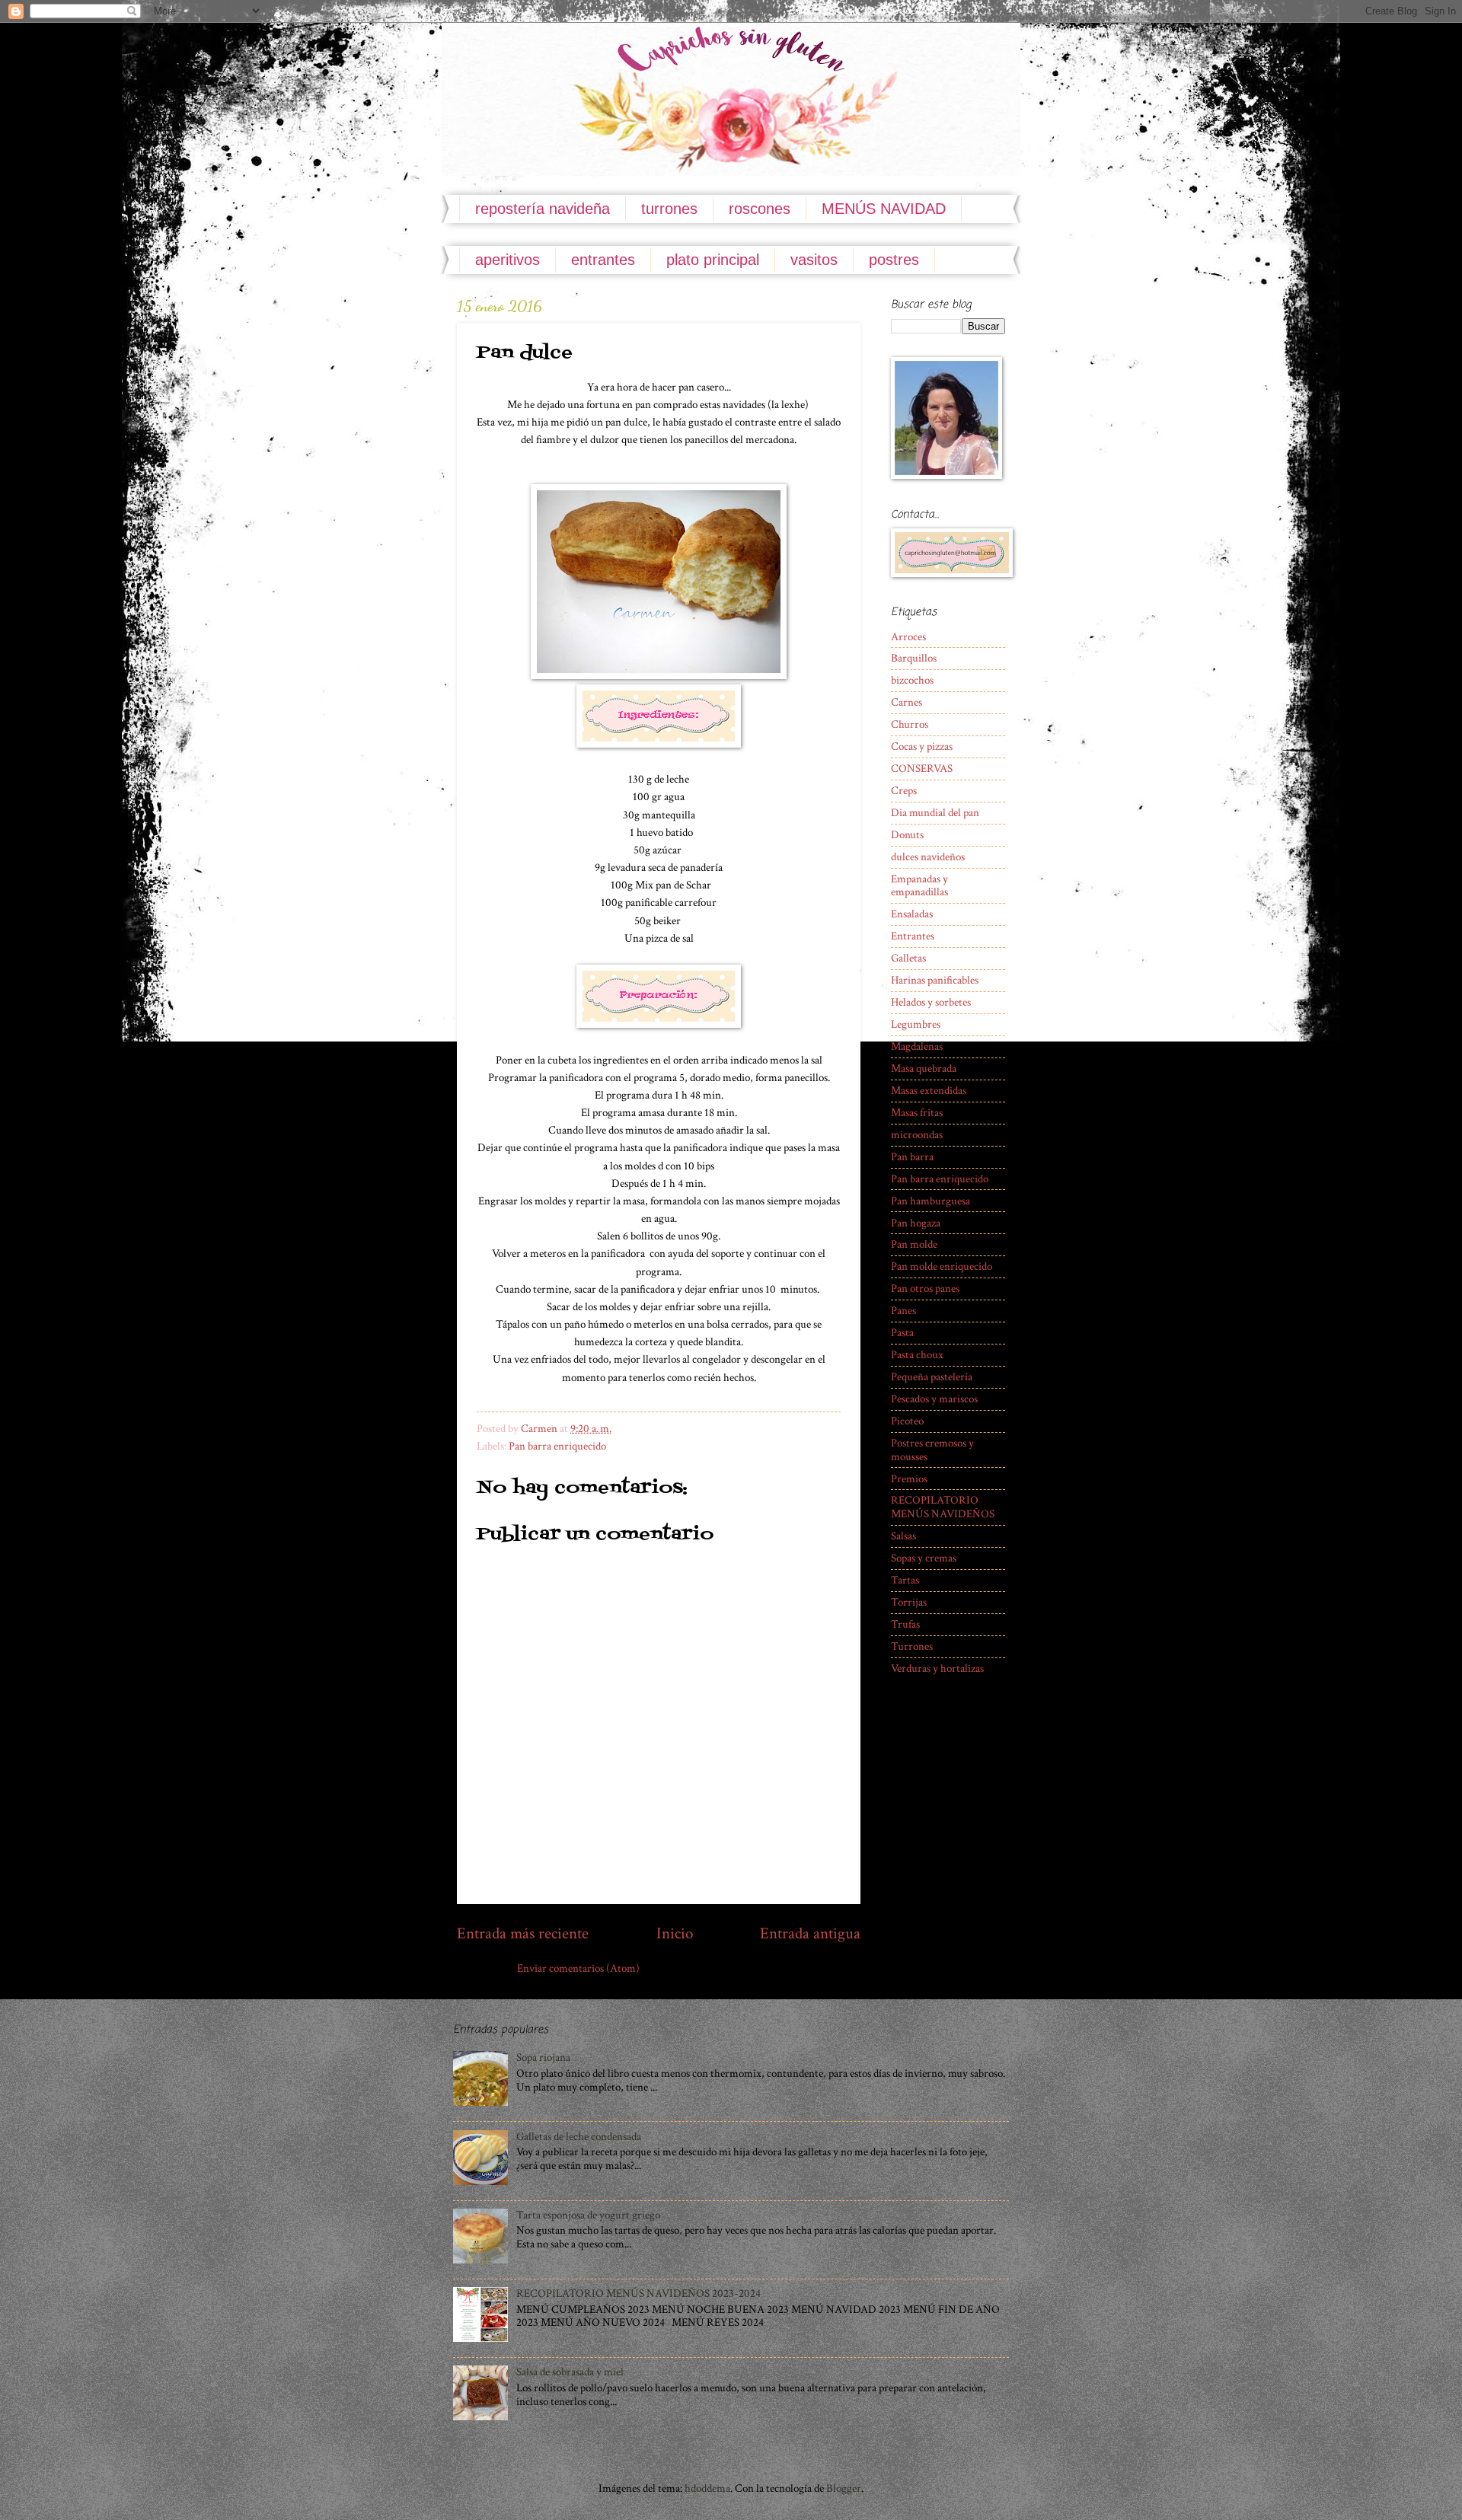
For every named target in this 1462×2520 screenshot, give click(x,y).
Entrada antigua (810, 1933)
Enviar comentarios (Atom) (578, 1968)
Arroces (908, 637)
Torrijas (909, 1602)
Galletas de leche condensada (579, 2137)
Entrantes (913, 936)
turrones (669, 209)
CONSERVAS (922, 769)
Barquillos (914, 658)
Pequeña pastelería (932, 1377)
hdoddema (707, 2488)
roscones (760, 209)
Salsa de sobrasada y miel (570, 2372)
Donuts (907, 835)
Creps (904, 791)
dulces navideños (928, 857)
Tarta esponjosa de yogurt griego (588, 2215)
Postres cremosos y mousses (932, 1450)
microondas (917, 1135)
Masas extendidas (929, 1091)
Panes (903, 1311)
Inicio (675, 1933)
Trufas (905, 1624)
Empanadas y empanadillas (919, 886)
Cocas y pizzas (922, 746)
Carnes (907, 702)
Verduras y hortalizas (937, 1668)
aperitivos (508, 260)
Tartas (905, 1580)
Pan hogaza (916, 1223)
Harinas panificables (935, 980)
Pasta (902, 1333)
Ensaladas (912, 914)
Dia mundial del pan (935, 813)
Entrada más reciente (523, 1933)
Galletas (908, 958)
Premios (909, 1479)
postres (894, 260)
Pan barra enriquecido (557, 1446)
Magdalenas (917, 1046)
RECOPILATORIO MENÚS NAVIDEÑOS (943, 1507)
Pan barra (912, 1157)
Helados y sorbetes (931, 1002)
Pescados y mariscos (934, 1399)
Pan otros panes (925, 1289)
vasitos (814, 260)
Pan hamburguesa (931, 1201)
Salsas (903, 1536)
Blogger (844, 2488)
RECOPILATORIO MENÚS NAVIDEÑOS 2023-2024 (638, 2294)
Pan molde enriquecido (942, 1266)
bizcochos (912, 680)
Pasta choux (917, 1355)
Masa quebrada (924, 1069)
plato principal (713, 260)
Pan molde (914, 1244)
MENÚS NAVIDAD (884, 209)
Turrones (912, 1646)
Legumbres (916, 1024)
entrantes (603, 260)
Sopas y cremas (924, 1558)
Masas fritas (917, 1113)
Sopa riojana (543, 2057)
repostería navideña (543, 209)
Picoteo (907, 1421)
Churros (910, 724)
